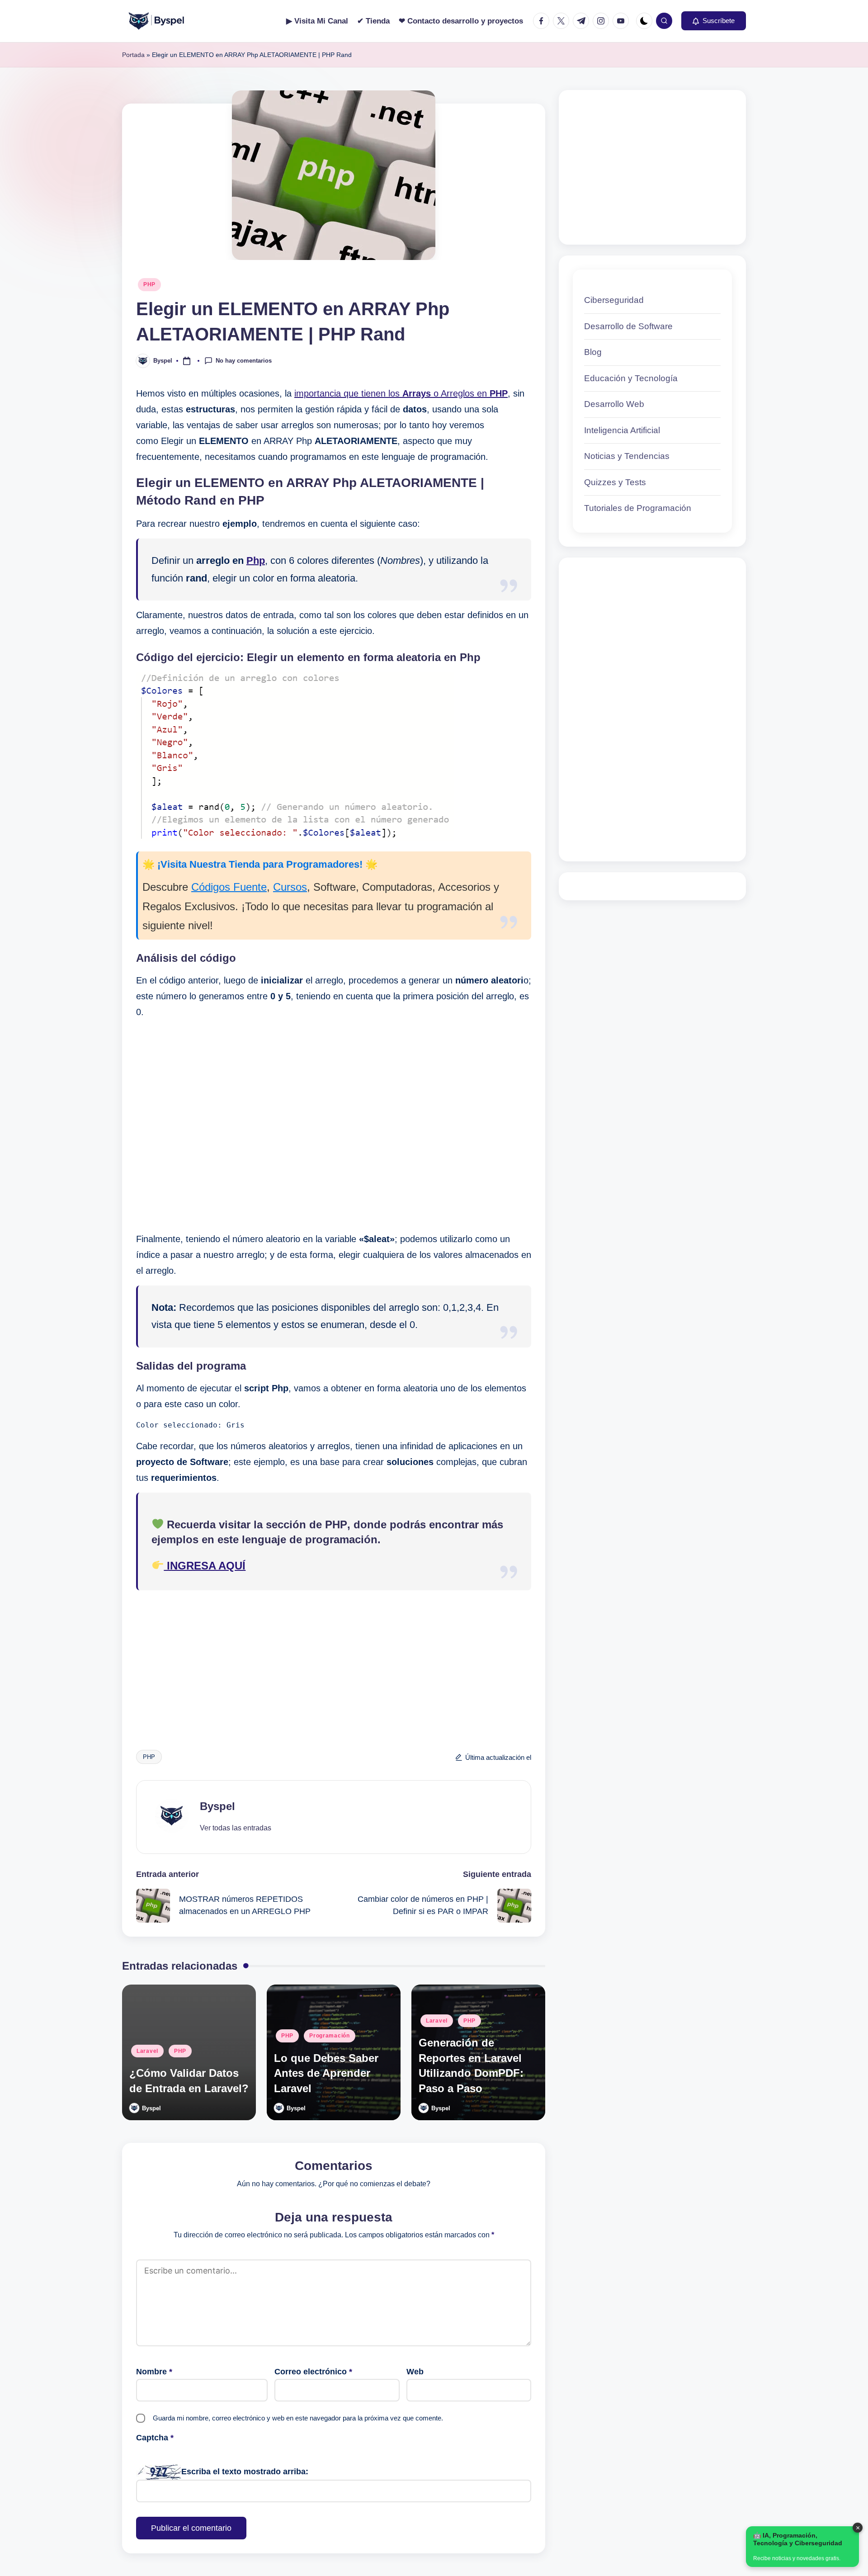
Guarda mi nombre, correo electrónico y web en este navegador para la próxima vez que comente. (298, 2418)
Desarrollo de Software (628, 326)
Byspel (217, 1806)
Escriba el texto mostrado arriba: (245, 2472)
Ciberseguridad (614, 300)
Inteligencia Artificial (622, 430)
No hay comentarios (244, 360)
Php (256, 560)
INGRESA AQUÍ (205, 1566)
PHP (149, 284)
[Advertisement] (334, 1126)
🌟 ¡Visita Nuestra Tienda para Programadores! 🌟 (260, 864)
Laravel (147, 2051)
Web (415, 2372)
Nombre (154, 2372)
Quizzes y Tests (615, 482)
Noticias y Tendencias (627, 456)
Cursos (290, 887)
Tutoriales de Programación (638, 508)
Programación (330, 2036)
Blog (593, 352)
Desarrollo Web (614, 404)
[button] (714, 21)
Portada (133, 55)
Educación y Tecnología (631, 378)
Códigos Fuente (229, 887)
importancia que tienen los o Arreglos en (401, 393)
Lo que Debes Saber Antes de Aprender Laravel (326, 2073)
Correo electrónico (313, 2372)
